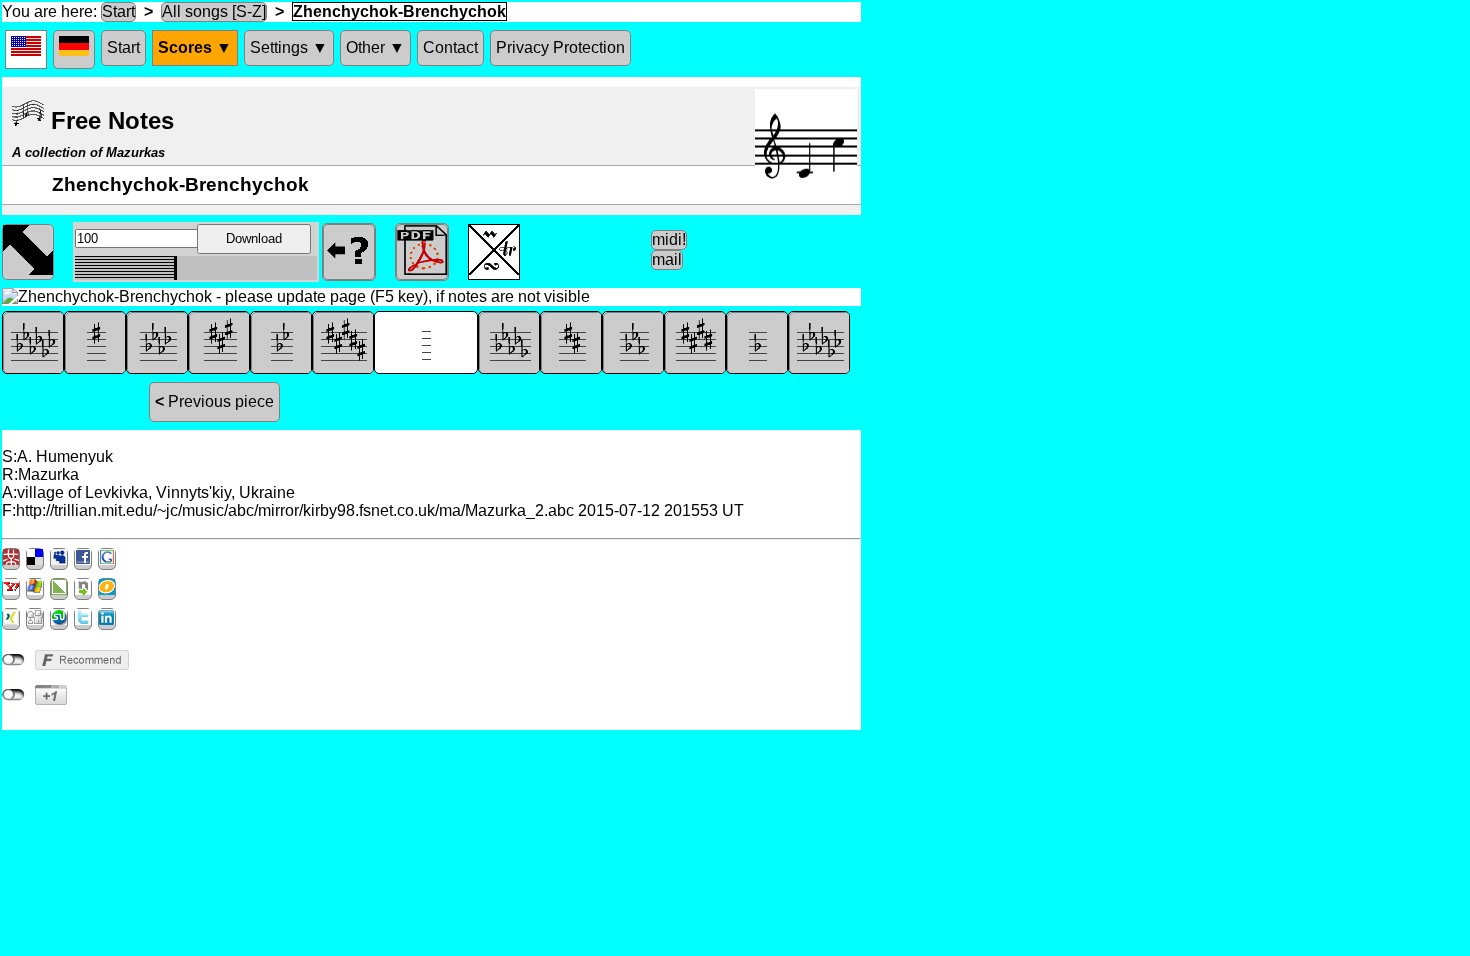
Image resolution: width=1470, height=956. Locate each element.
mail (667, 259)
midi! (669, 239)
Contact (450, 47)
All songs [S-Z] (214, 11)
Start (118, 11)
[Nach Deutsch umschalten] (74, 49)
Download (254, 238)
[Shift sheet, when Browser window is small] (28, 250)
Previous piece (214, 401)
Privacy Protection (560, 47)
